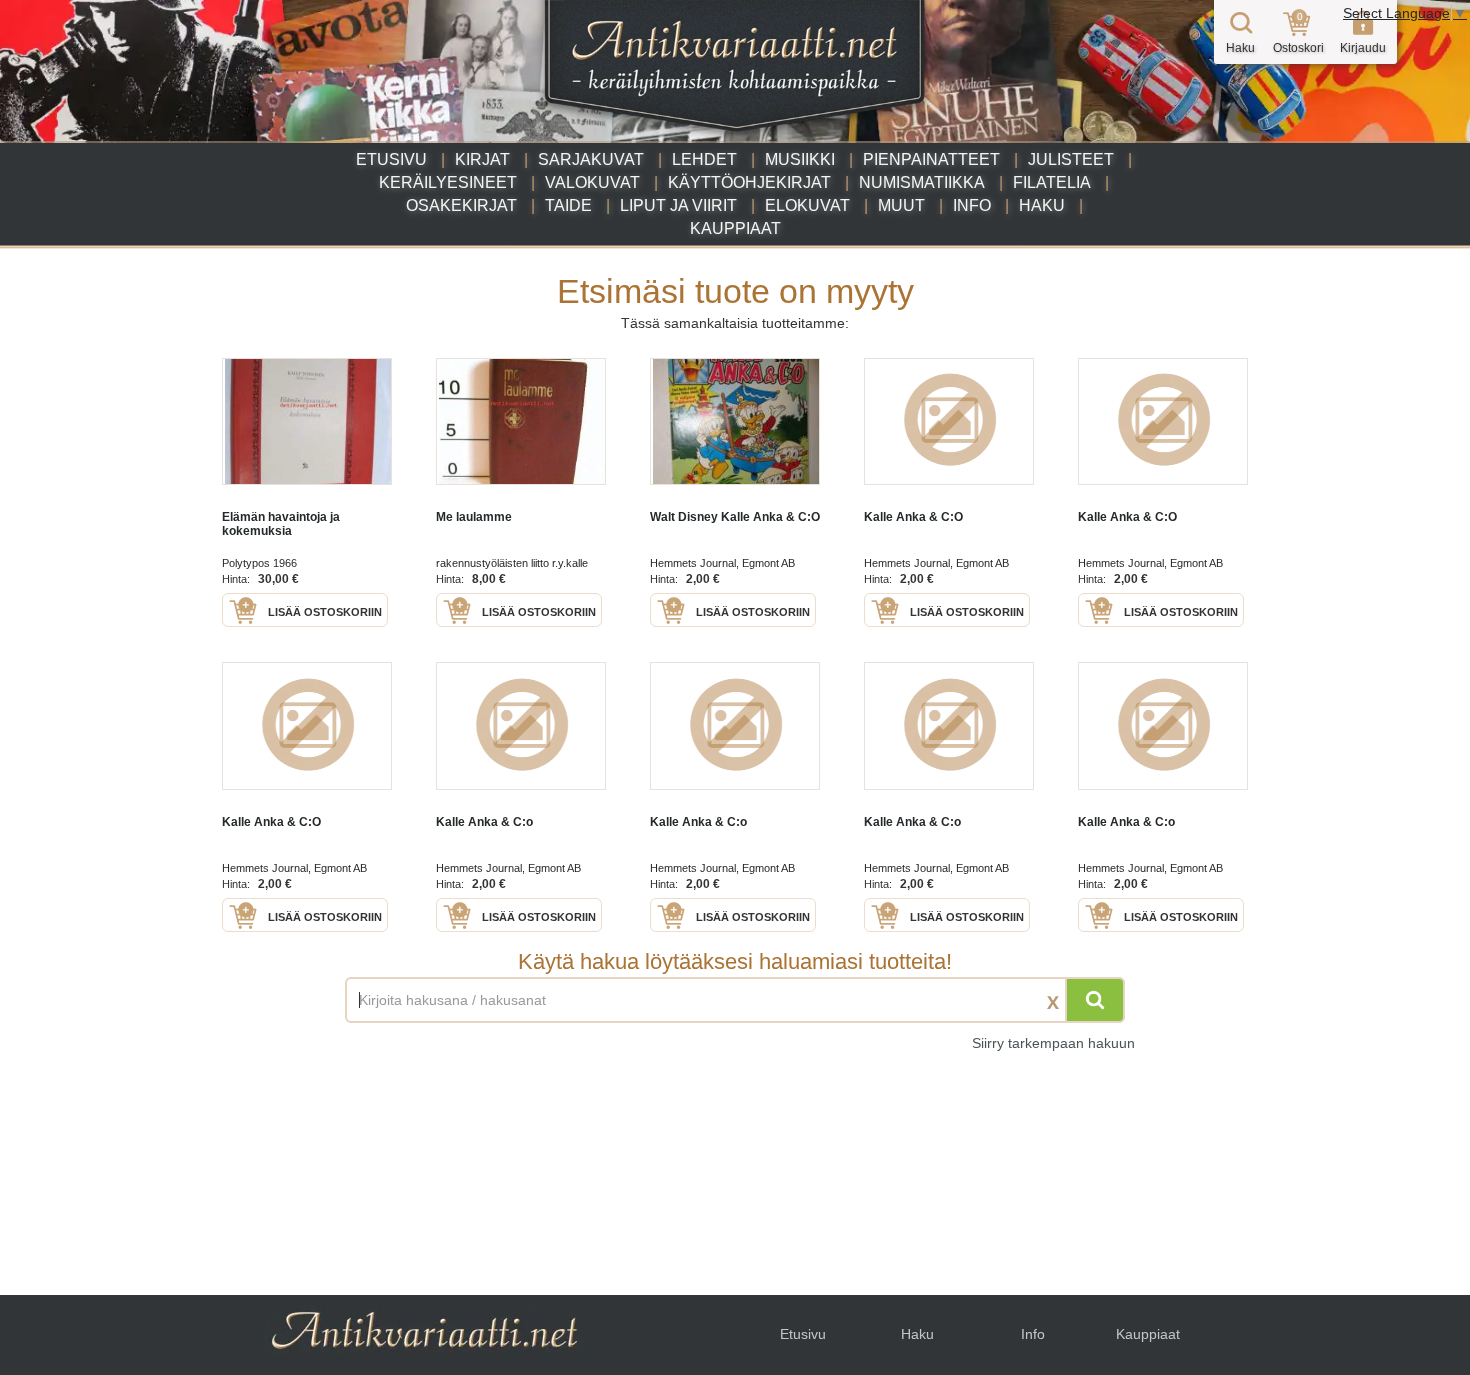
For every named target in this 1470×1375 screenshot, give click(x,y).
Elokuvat (807, 205)
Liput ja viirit (678, 205)
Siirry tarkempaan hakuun (1053, 1043)
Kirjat (482, 159)
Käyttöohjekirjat (749, 182)
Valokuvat (592, 182)
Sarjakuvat (591, 159)
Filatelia (1052, 182)
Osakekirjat (461, 205)
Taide (568, 205)
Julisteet (1071, 159)
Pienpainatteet (931, 159)
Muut (901, 205)
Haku (1042, 205)
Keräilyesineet (448, 182)
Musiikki (800, 159)
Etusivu (391, 159)
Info (972, 205)
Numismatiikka (922, 182)
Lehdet (704, 159)
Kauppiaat (735, 228)
